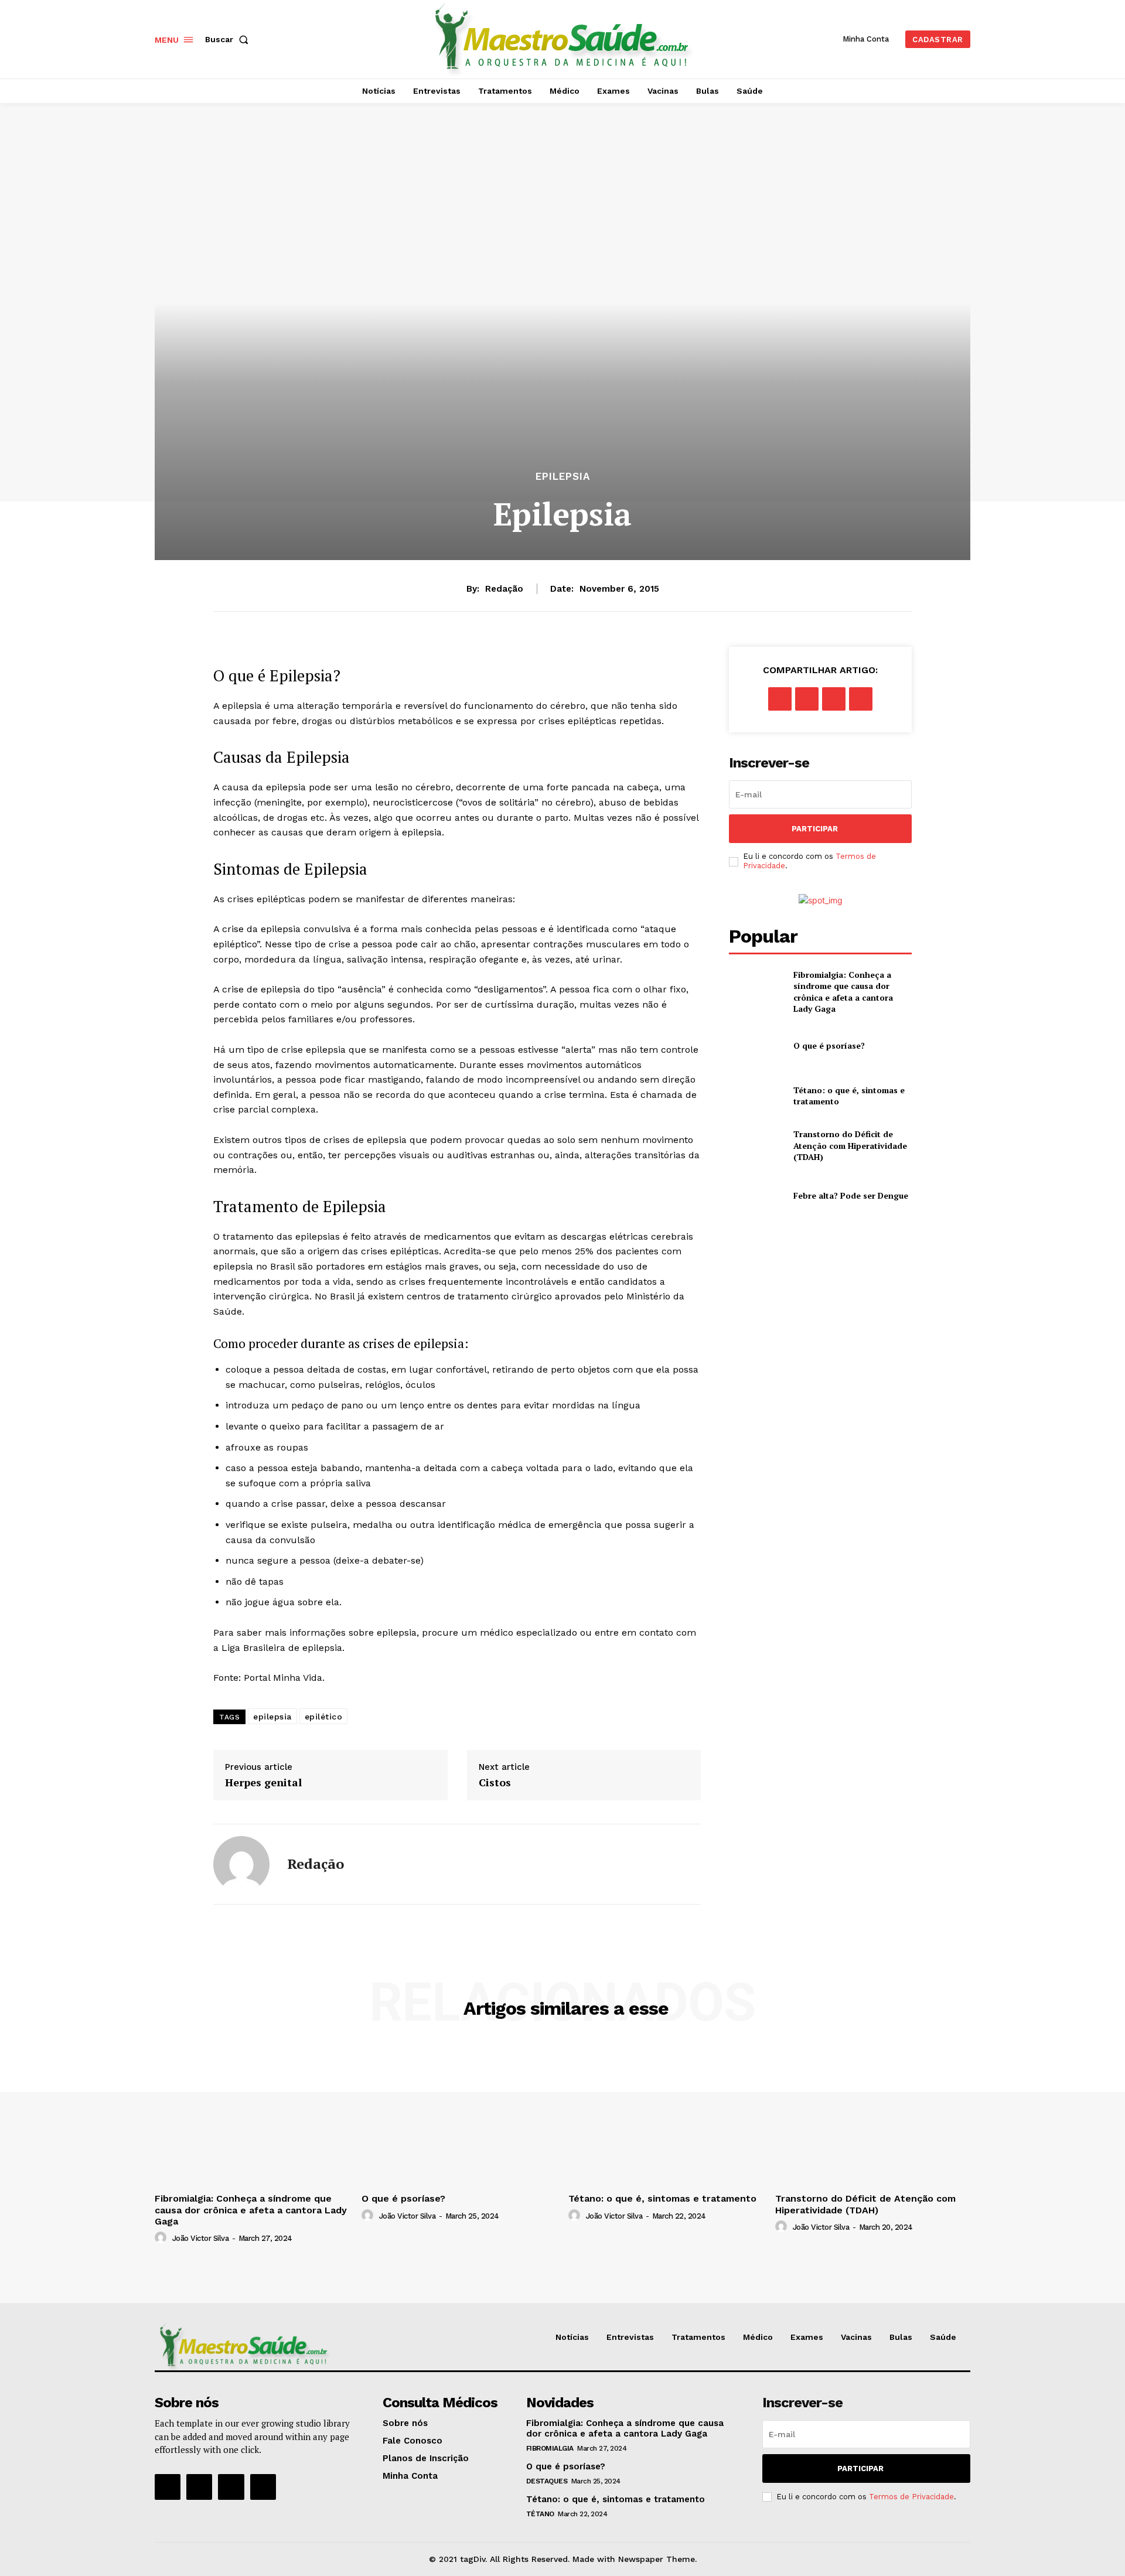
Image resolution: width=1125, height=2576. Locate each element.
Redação (504, 589)
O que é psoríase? (829, 1045)
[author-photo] (162, 2238)
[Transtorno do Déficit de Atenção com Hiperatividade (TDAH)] (756, 1146)
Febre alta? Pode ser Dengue (851, 1195)
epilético (324, 1717)
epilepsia (272, 1717)
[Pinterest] (834, 699)
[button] (229, 39)
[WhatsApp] (861, 699)
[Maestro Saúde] (564, 38)
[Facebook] (780, 699)
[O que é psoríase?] (756, 1045)
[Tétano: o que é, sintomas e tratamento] (756, 1095)
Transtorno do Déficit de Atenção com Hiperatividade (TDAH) (850, 1145)
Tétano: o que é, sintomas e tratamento (662, 2198)
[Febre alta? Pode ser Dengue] (756, 1195)
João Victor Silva (201, 2238)
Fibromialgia (550, 2448)
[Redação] (241, 1864)
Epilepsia (563, 477)
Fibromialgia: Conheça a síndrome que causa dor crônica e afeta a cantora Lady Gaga (843, 992)
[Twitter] (807, 699)
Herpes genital (263, 1783)
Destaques (547, 2481)
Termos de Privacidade (911, 2497)
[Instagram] (199, 2487)
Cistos (495, 1783)
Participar (815, 829)
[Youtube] (263, 2487)
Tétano (540, 2514)
